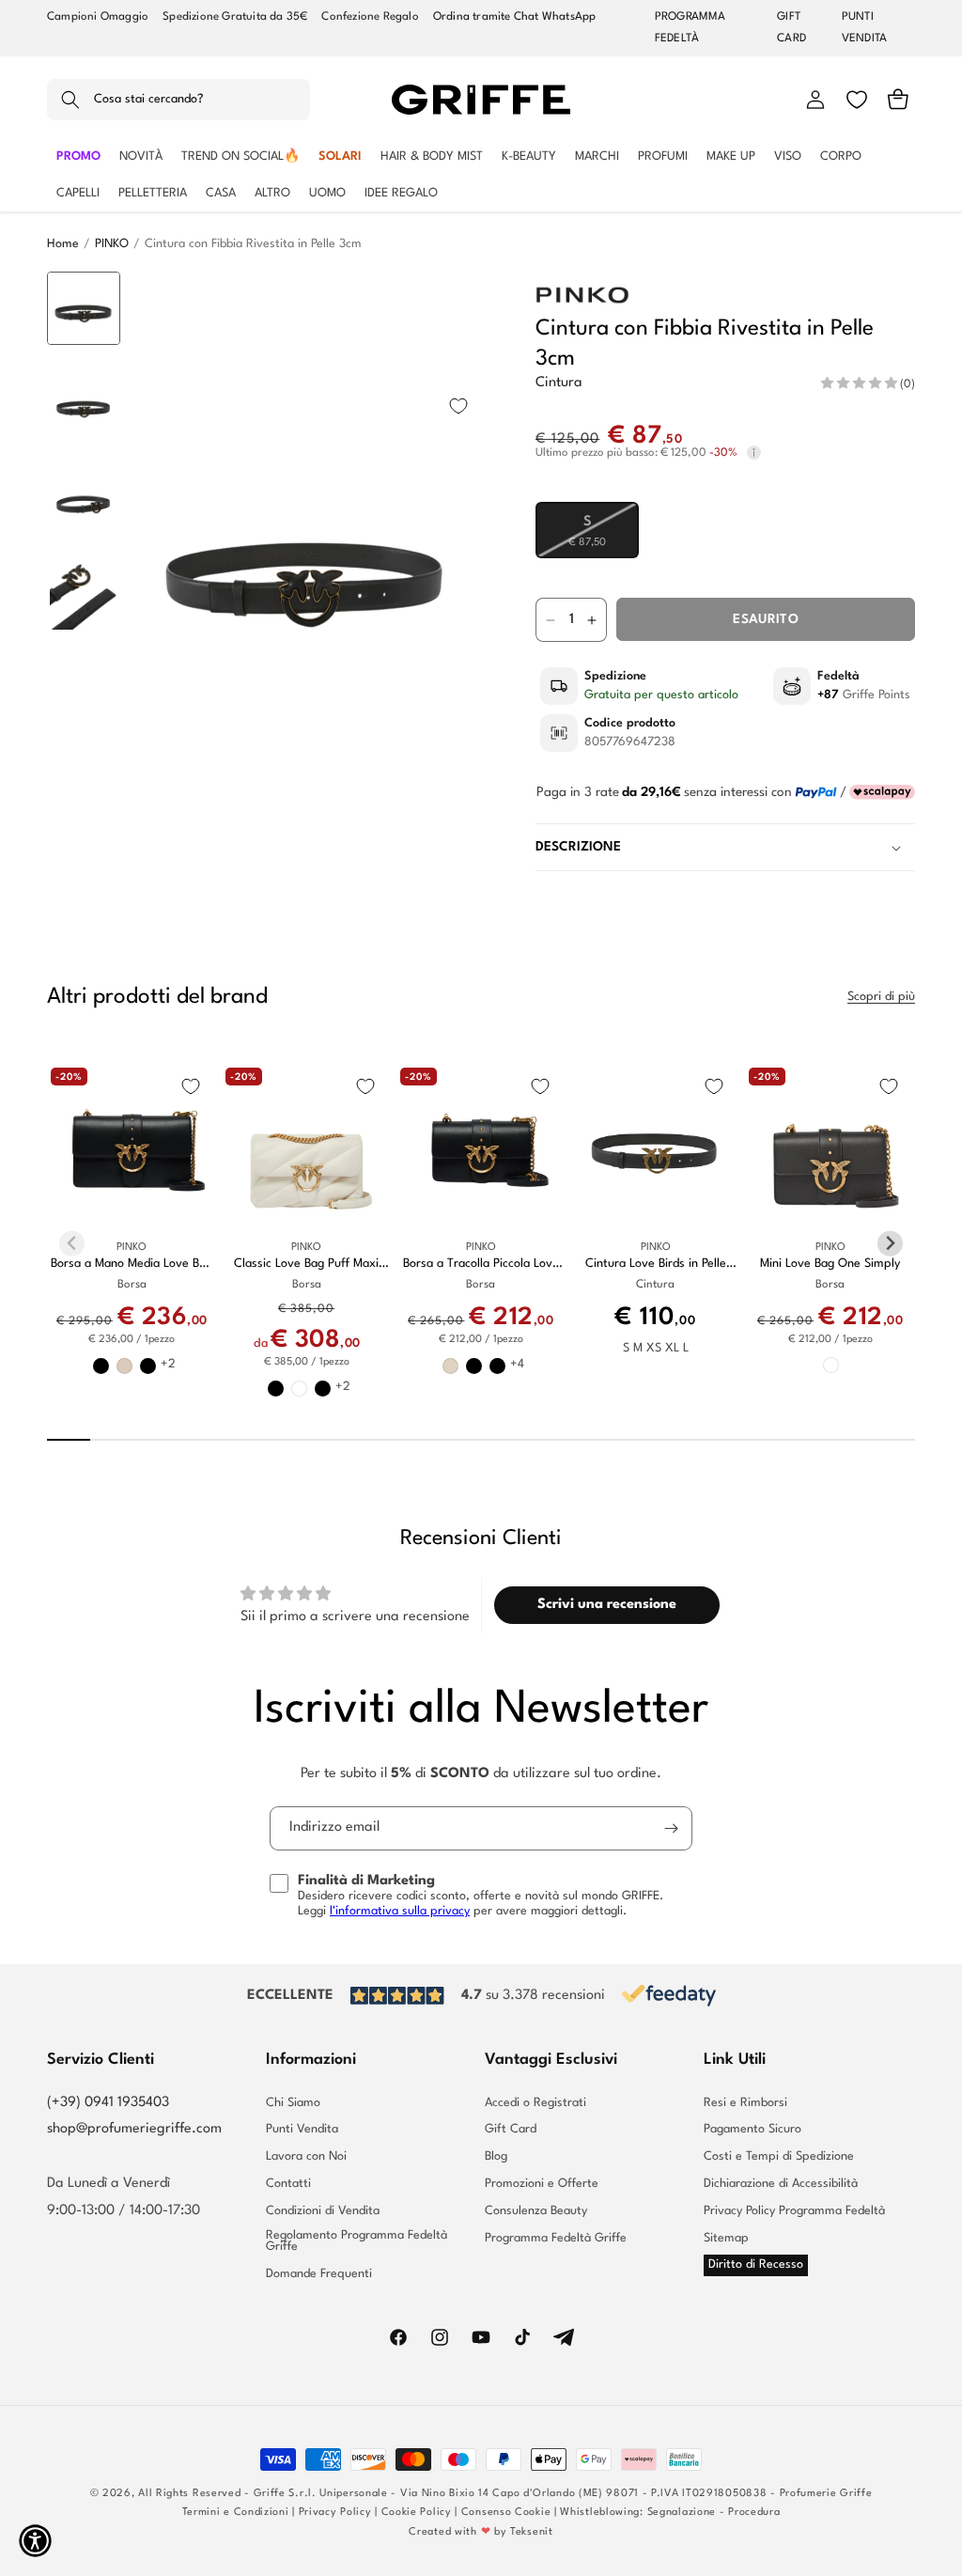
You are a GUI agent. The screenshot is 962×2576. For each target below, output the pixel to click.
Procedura (754, 2513)
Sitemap (726, 2238)
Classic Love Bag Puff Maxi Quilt (306, 1265)
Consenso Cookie (506, 2513)
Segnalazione (682, 2513)
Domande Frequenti (319, 2274)
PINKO (112, 244)
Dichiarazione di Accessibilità (781, 2184)
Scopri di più (881, 997)
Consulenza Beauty (536, 2211)
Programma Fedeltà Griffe (556, 2238)
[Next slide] (84, 815)
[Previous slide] (84, 300)
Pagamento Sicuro (753, 2129)
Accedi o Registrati (535, 2103)
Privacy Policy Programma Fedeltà (794, 2211)
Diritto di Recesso (756, 2264)
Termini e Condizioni (236, 2513)
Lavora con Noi (306, 2156)
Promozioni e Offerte (542, 2184)
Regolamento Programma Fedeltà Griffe (357, 2241)
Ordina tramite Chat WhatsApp (515, 17)
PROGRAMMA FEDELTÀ (690, 28)
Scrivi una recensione (607, 1605)
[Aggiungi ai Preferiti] (458, 406)
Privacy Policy (335, 2513)
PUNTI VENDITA (864, 28)
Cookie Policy (417, 2513)
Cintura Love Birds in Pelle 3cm (656, 1265)
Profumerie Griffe (826, 2494)
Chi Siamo (293, 2103)
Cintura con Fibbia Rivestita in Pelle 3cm (253, 244)
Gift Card (511, 2129)
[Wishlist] (857, 100)
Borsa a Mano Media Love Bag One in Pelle (132, 1265)
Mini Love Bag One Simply (830, 1264)
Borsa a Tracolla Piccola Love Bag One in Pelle (481, 1265)
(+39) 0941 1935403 (108, 2103)
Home (63, 244)
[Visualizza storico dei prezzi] (754, 453)
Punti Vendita (302, 2129)
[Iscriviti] (671, 1828)
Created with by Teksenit (481, 2532)
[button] (178, 100)
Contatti (288, 2184)
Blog (496, 2156)
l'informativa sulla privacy (400, 1911)
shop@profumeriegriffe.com (134, 2129)
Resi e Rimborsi (745, 2103)
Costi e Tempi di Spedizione (779, 2156)
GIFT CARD (791, 28)
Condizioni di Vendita (323, 2211)
